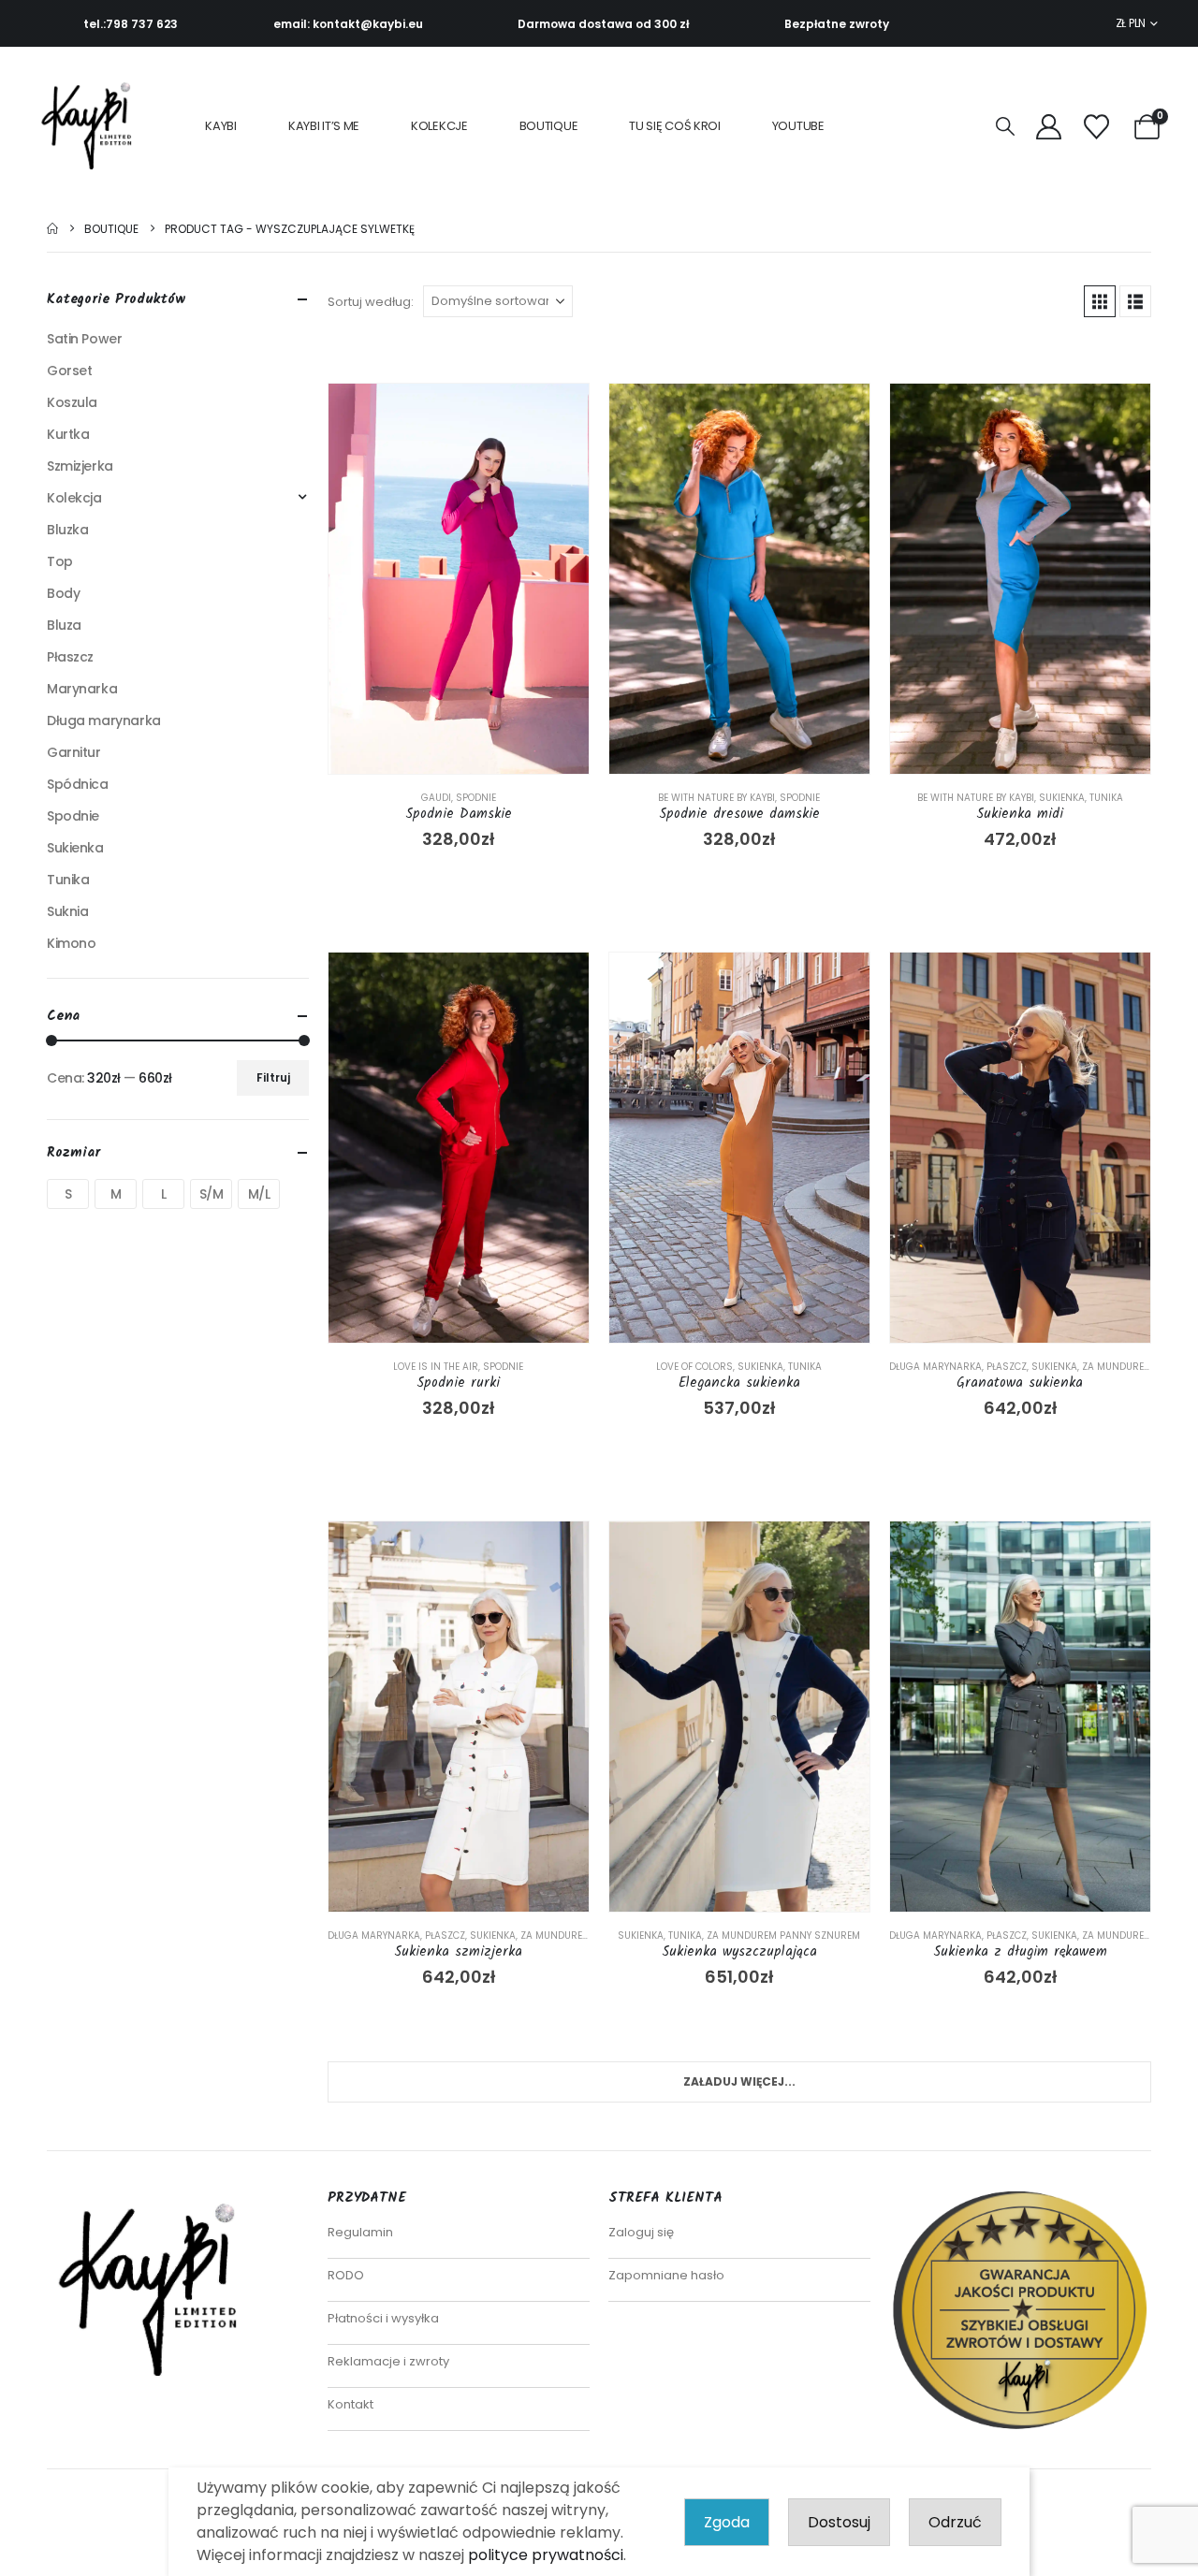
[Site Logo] (92, 126)
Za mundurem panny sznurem (783, 1936)
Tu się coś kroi (675, 126)
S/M (212, 1194)
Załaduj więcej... (739, 2081)
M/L (259, 1194)
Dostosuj (839, 2522)
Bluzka (67, 530)
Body (63, 593)
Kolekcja (74, 498)
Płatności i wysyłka (383, 2318)
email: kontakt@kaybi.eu (348, 24)
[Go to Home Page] (52, 229)
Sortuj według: (371, 302)
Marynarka (82, 689)
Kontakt (351, 2404)
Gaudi (436, 798)
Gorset (69, 371)
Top (60, 561)
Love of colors (694, 1367)
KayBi (221, 126)
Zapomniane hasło (666, 2275)
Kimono (71, 943)
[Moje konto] (1048, 127)
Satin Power (84, 339)
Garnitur (74, 752)
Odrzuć (955, 2522)
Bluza (64, 625)
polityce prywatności (546, 2555)
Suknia (67, 911)
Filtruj (273, 1077)
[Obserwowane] (1096, 127)
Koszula (72, 402)
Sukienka (1062, 798)
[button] (1005, 127)
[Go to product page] (459, 579)
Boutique (549, 126)
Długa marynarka (935, 1367)
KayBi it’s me (324, 126)
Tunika (1106, 798)
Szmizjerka (80, 466)
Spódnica (78, 784)
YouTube (798, 126)
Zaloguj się (641, 2232)
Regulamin (360, 2232)
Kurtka (68, 434)
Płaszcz (1007, 1367)
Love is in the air (436, 1367)
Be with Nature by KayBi (716, 798)
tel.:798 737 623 (131, 24)
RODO (346, 2275)
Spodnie (476, 798)
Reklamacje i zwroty (388, 2361)
